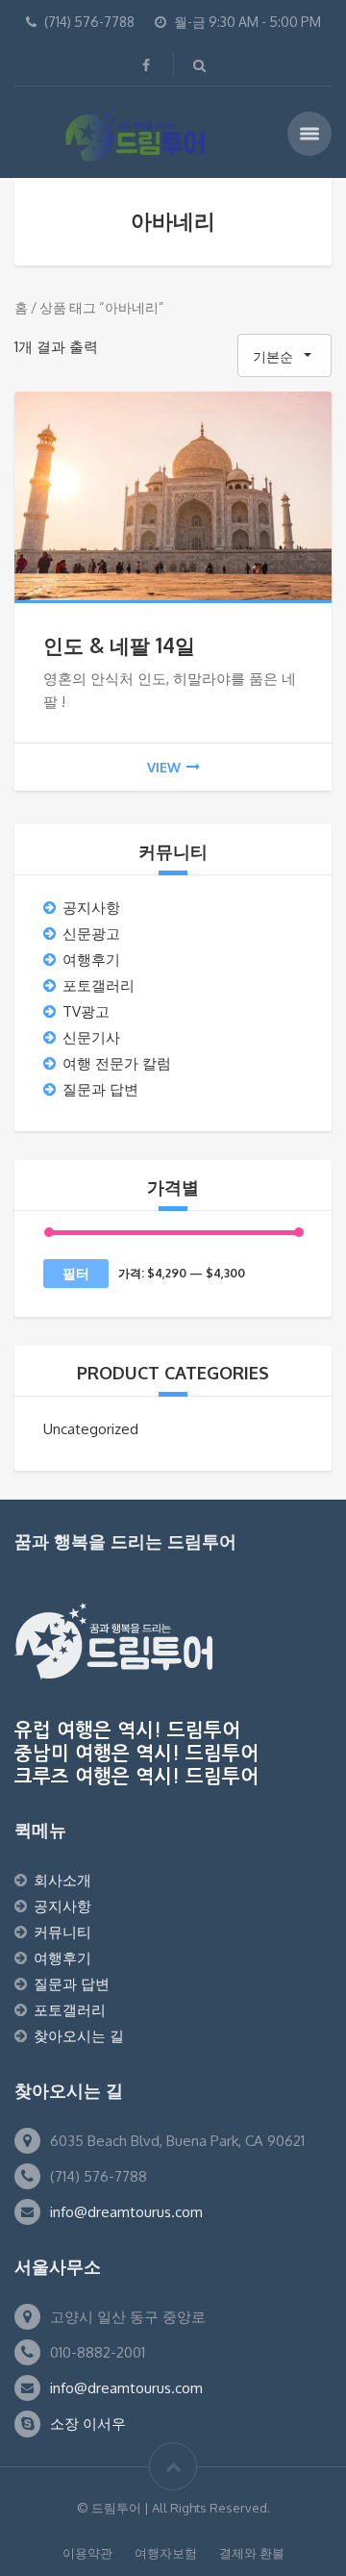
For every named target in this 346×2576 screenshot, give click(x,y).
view (164, 767)
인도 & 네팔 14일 (119, 645)
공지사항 (91, 908)
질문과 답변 (100, 1089)
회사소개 (62, 1880)
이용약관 (87, 2553)
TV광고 (86, 1011)
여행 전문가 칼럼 (117, 1063)
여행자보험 (166, 2553)
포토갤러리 (99, 985)
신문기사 (91, 1037)
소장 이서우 (88, 2424)
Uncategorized (91, 1429)
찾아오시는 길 (79, 2036)
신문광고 (91, 934)
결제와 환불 (252, 2553)
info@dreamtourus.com (126, 2212)
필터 (76, 1273)
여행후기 (91, 960)
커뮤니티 (62, 1932)
